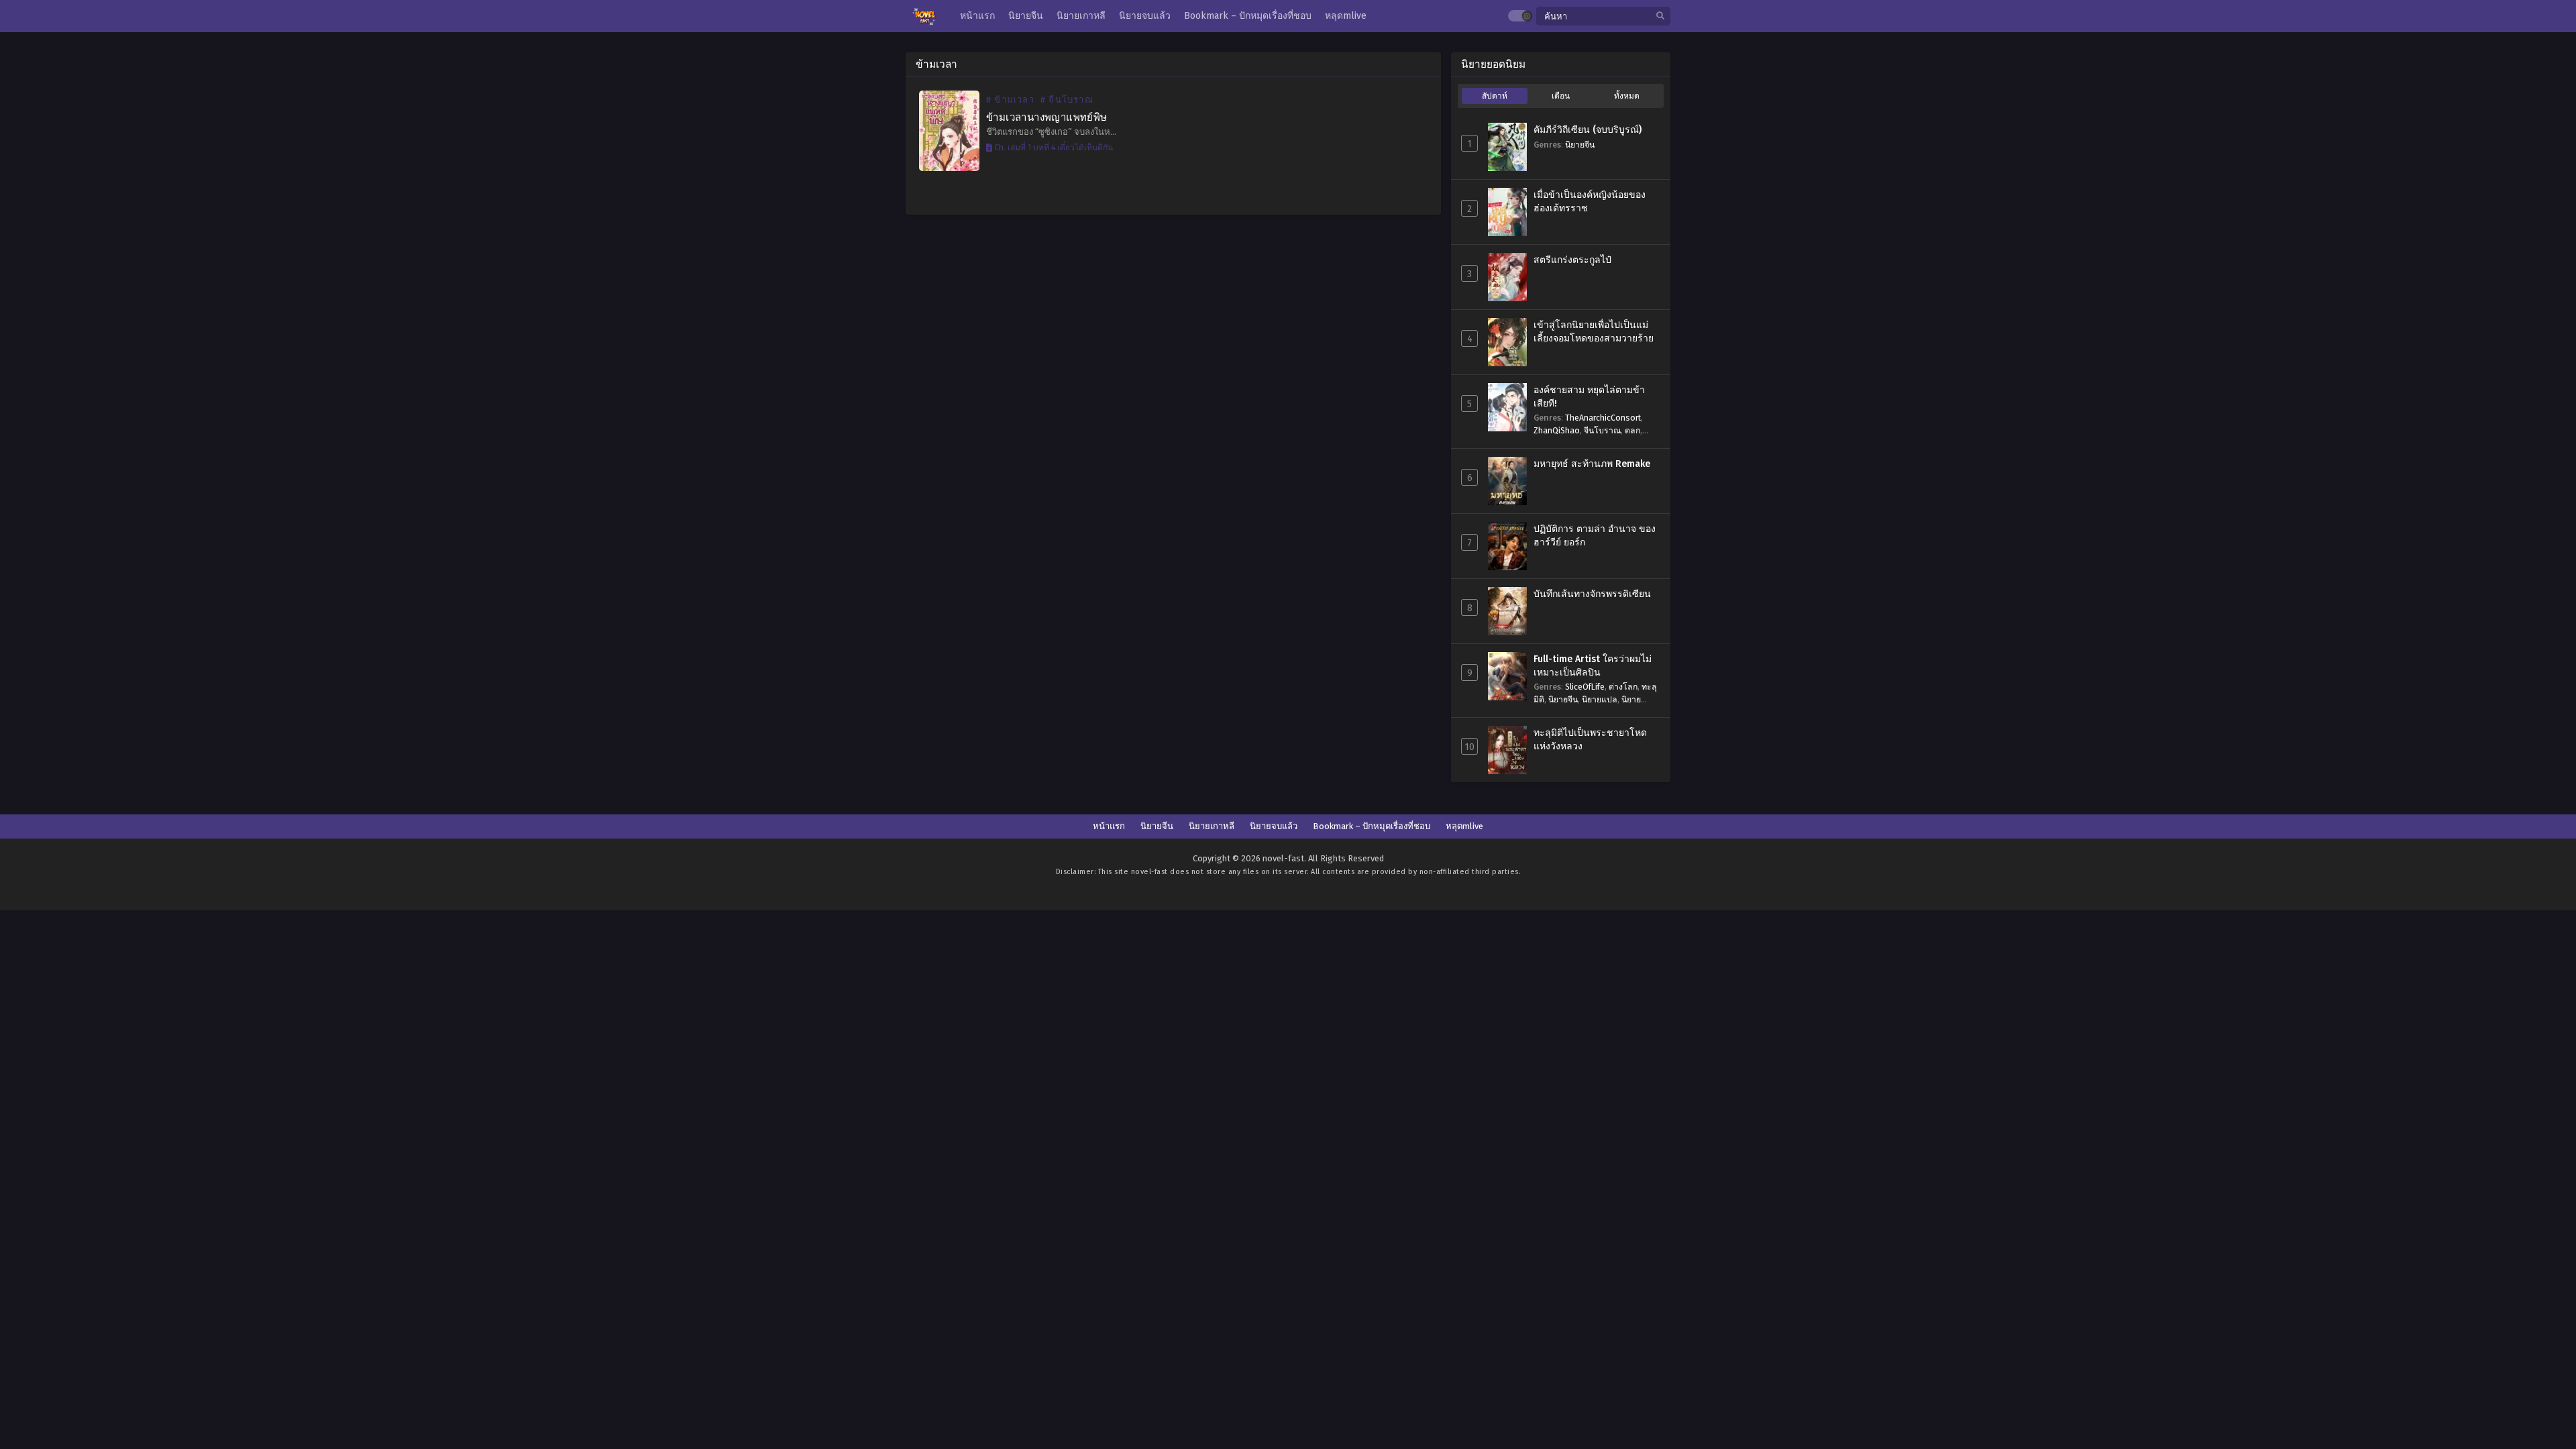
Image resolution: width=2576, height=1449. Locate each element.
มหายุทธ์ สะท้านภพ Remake (1592, 464)
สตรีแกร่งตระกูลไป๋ (1572, 260)
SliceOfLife (1585, 687)
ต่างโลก (1623, 687)
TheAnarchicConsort (1603, 418)
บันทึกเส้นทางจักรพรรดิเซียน (1592, 594)
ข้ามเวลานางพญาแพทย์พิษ (1047, 117)
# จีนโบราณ (1067, 100)
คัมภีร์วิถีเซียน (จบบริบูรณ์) (1588, 130)
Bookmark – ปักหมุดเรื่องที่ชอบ (1372, 826)
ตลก (1632, 430)
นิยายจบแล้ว (1274, 826)
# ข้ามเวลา (1010, 100)
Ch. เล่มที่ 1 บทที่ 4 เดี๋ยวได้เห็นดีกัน (1053, 148)
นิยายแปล (1600, 699)
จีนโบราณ (1602, 430)
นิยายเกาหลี (1212, 826)
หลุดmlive (1464, 826)
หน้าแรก (1109, 826)
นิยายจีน (1580, 145)
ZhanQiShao (1557, 430)
